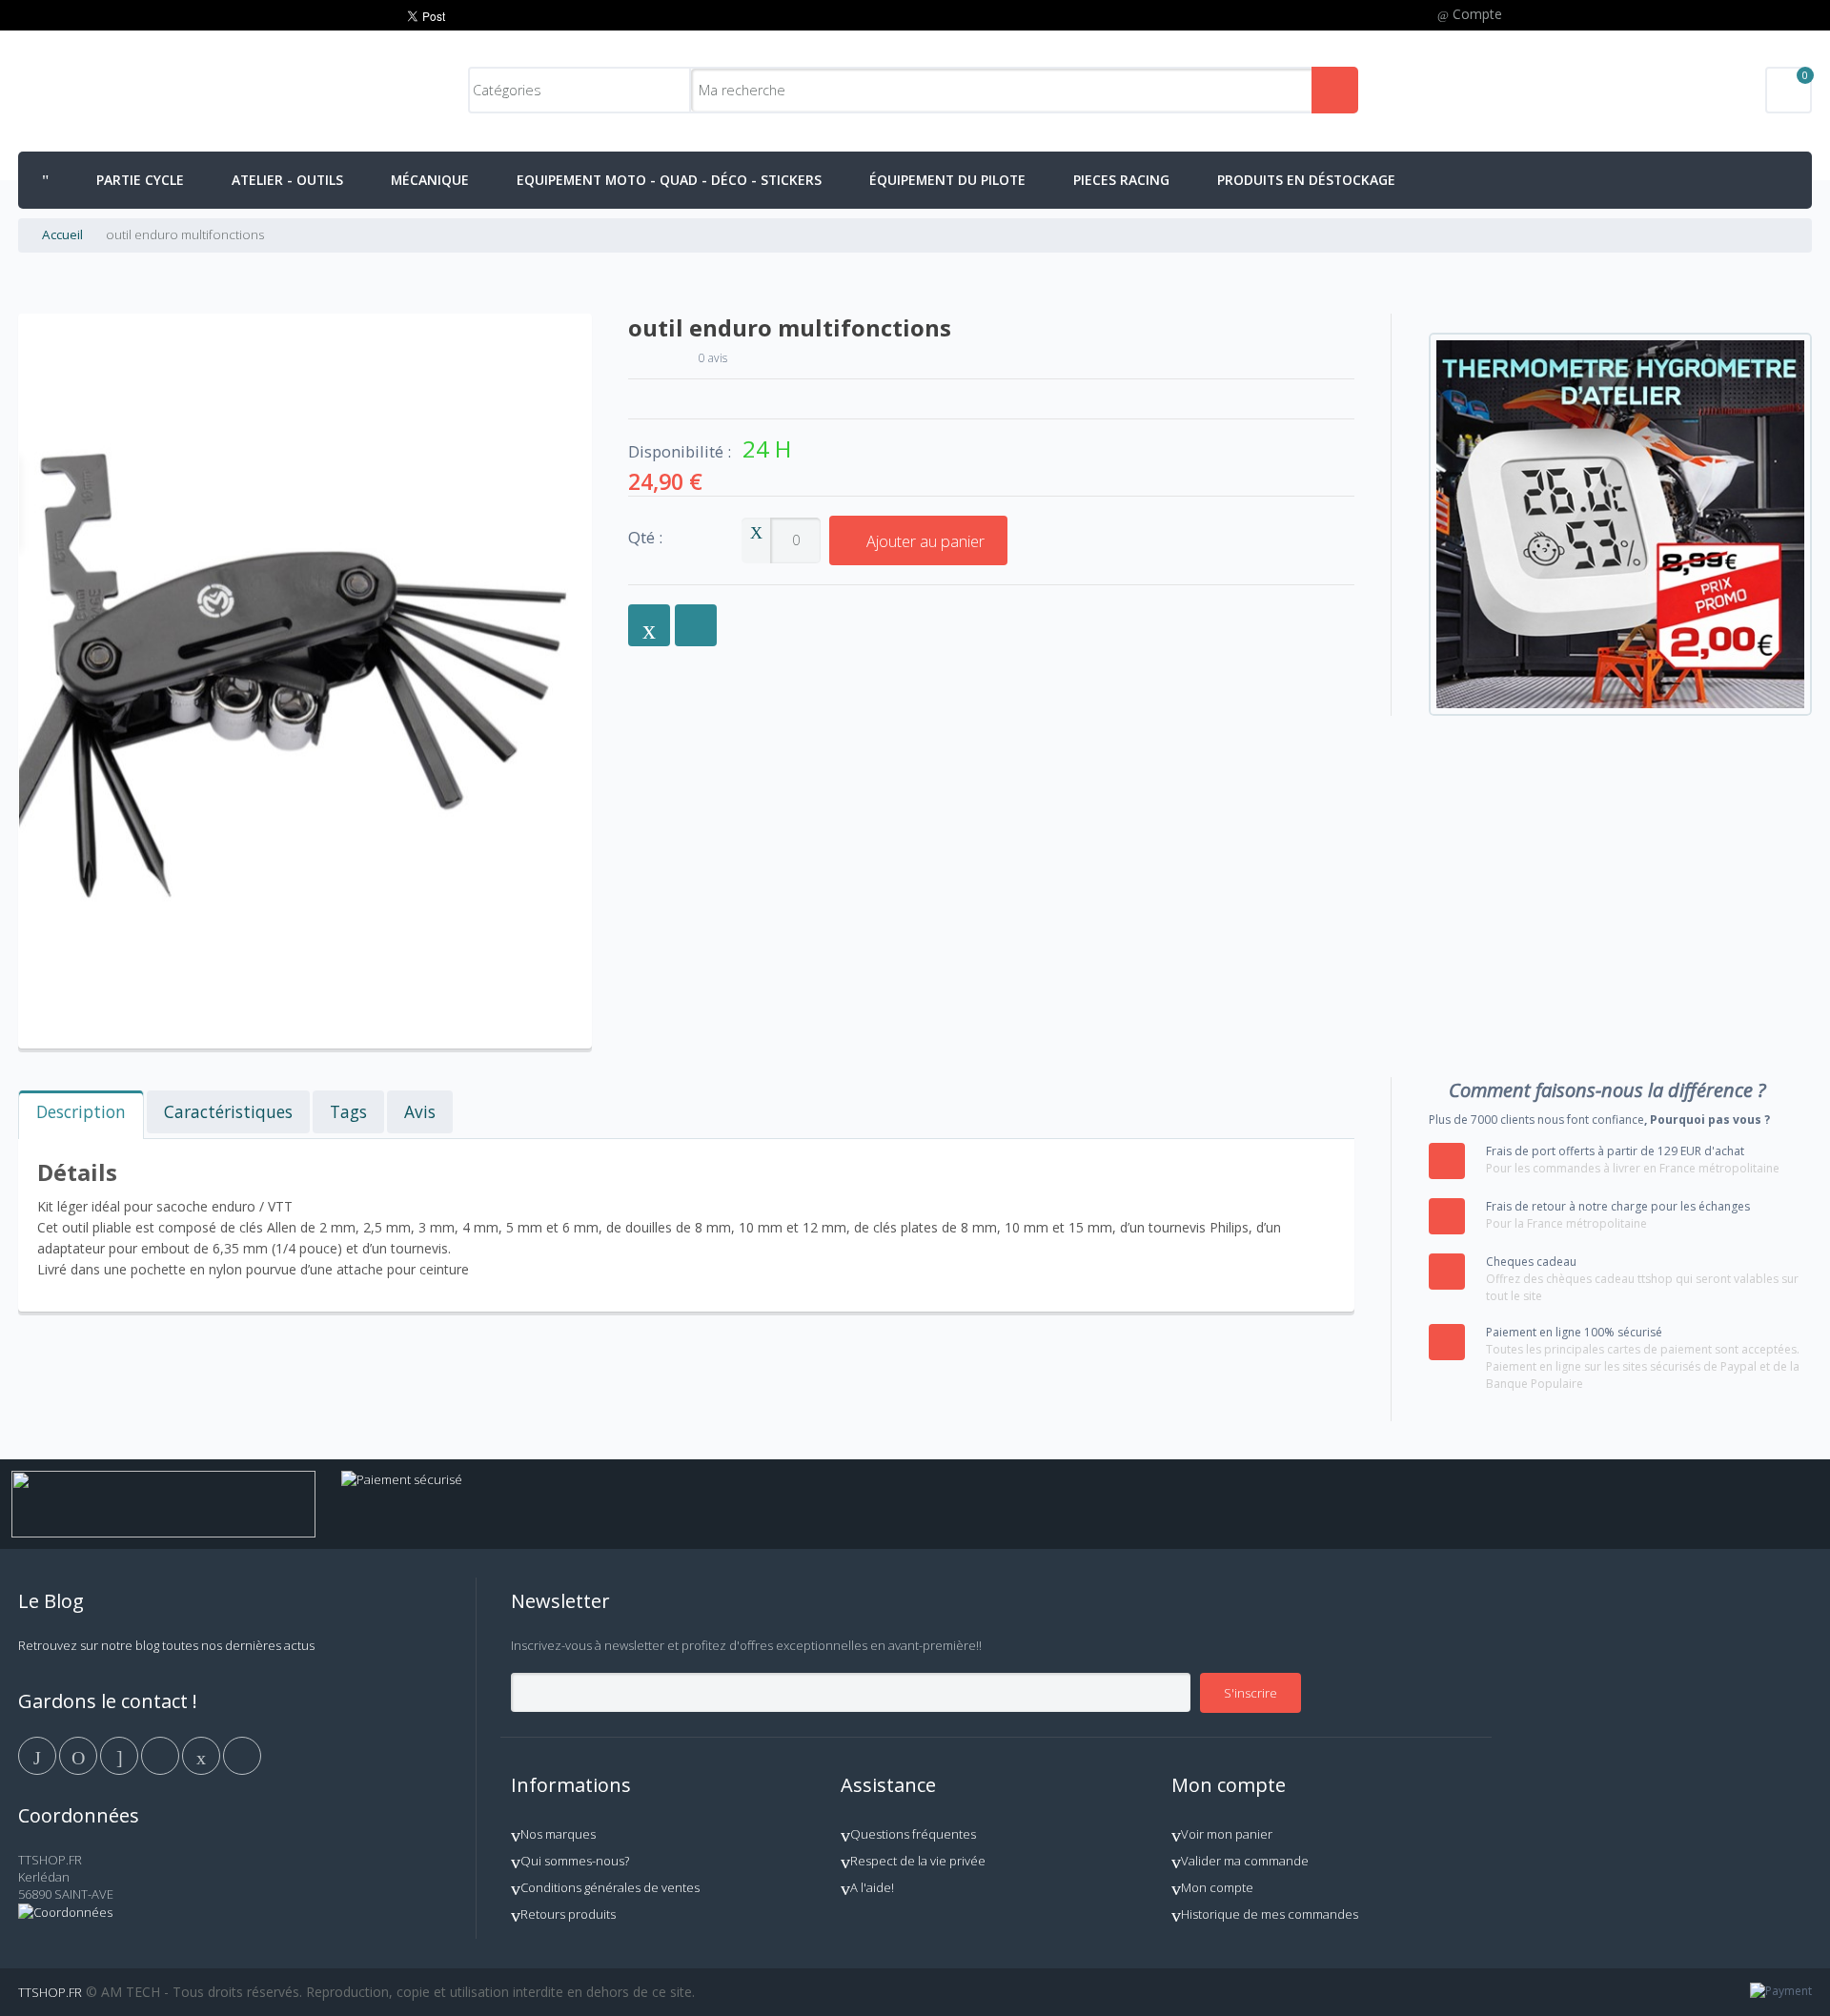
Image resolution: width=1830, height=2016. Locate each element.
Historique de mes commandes (1270, 1914)
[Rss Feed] (242, 1754)
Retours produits (568, 1914)
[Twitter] (80, 1754)
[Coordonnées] (65, 1912)
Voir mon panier (1227, 1834)
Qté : (645, 538)
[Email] (203, 1754)
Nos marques (558, 1834)
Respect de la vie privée (918, 1861)
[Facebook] (39, 1754)
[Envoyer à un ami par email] (649, 625)
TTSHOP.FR (50, 1992)
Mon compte (1217, 1887)
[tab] (81, 1115)
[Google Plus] (121, 1754)
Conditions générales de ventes (610, 1887)
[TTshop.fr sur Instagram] (162, 1754)
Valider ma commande (1245, 1861)
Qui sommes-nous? (575, 1861)
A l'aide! (872, 1887)
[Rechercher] (1335, 90)
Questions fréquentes (913, 1834)
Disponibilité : (680, 452)
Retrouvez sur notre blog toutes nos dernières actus (166, 1645)
